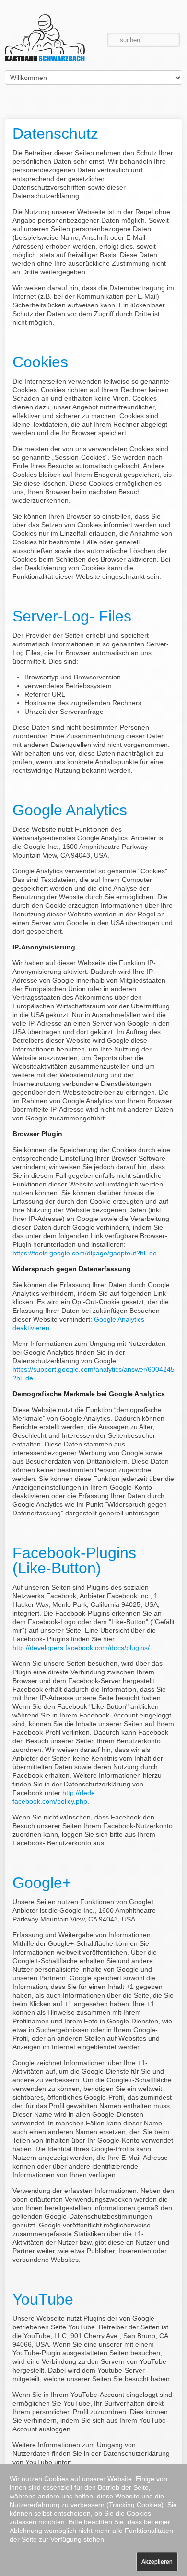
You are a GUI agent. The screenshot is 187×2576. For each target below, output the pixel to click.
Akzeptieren (157, 2562)
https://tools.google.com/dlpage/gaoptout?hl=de (85, 1253)
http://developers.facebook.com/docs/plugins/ (81, 1648)
